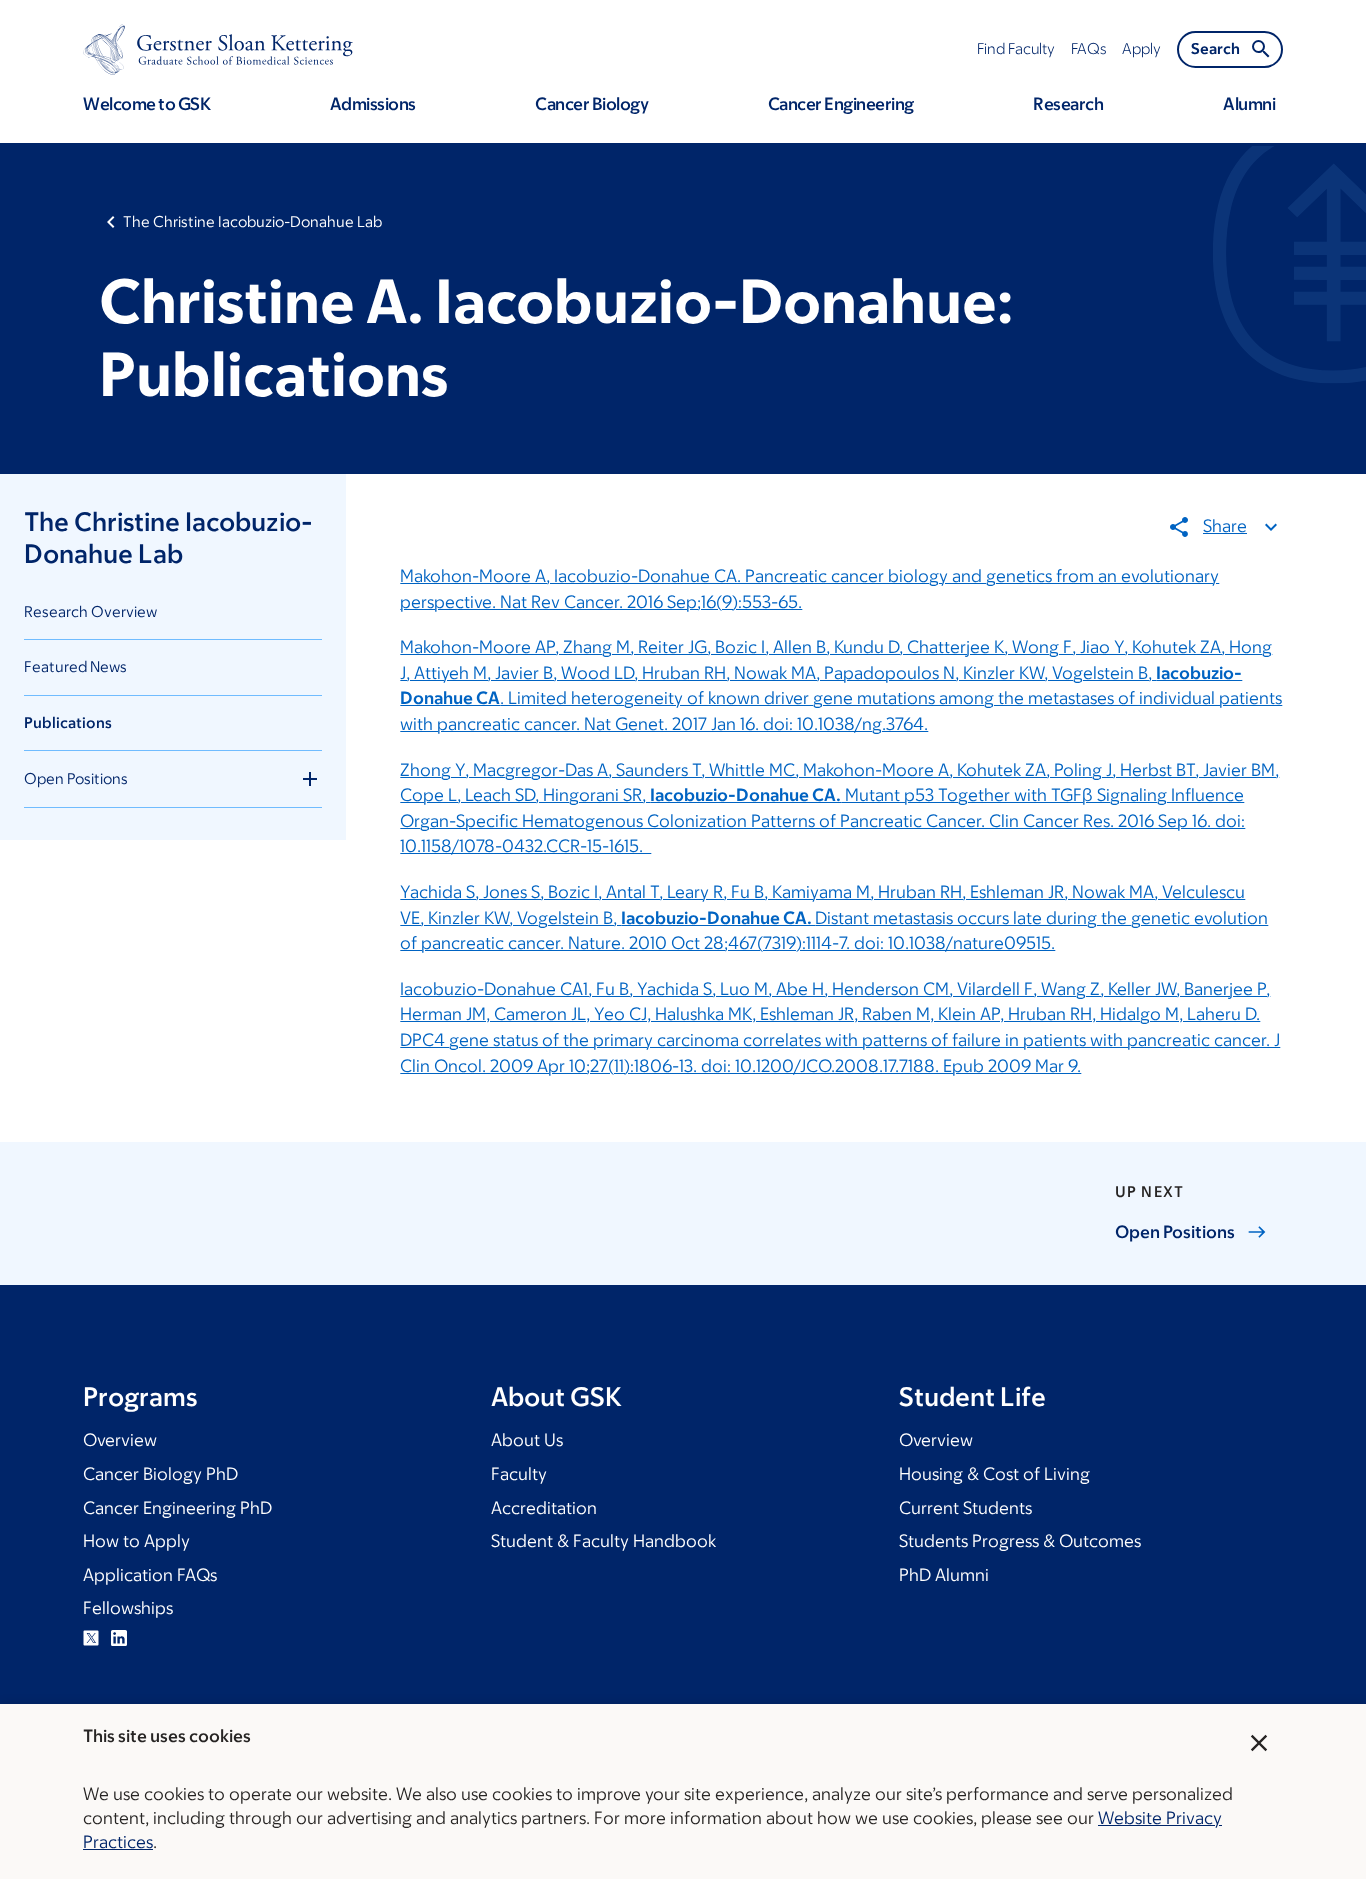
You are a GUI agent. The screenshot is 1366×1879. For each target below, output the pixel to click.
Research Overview (90, 611)
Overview (120, 1440)
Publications (68, 722)
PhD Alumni (944, 1575)
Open (1175, 1232)
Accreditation (544, 1508)
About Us (527, 1440)
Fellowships (128, 1608)
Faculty (519, 1474)
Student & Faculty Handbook (603, 1541)
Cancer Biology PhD (160, 1474)
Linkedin (119, 1638)
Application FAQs (150, 1575)
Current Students (965, 1508)
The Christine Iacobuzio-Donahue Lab (252, 221)
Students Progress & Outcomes (1020, 1541)
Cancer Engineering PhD (177, 1508)
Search (1215, 48)
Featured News (75, 666)
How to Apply (136, 1541)
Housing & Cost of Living (994, 1474)
